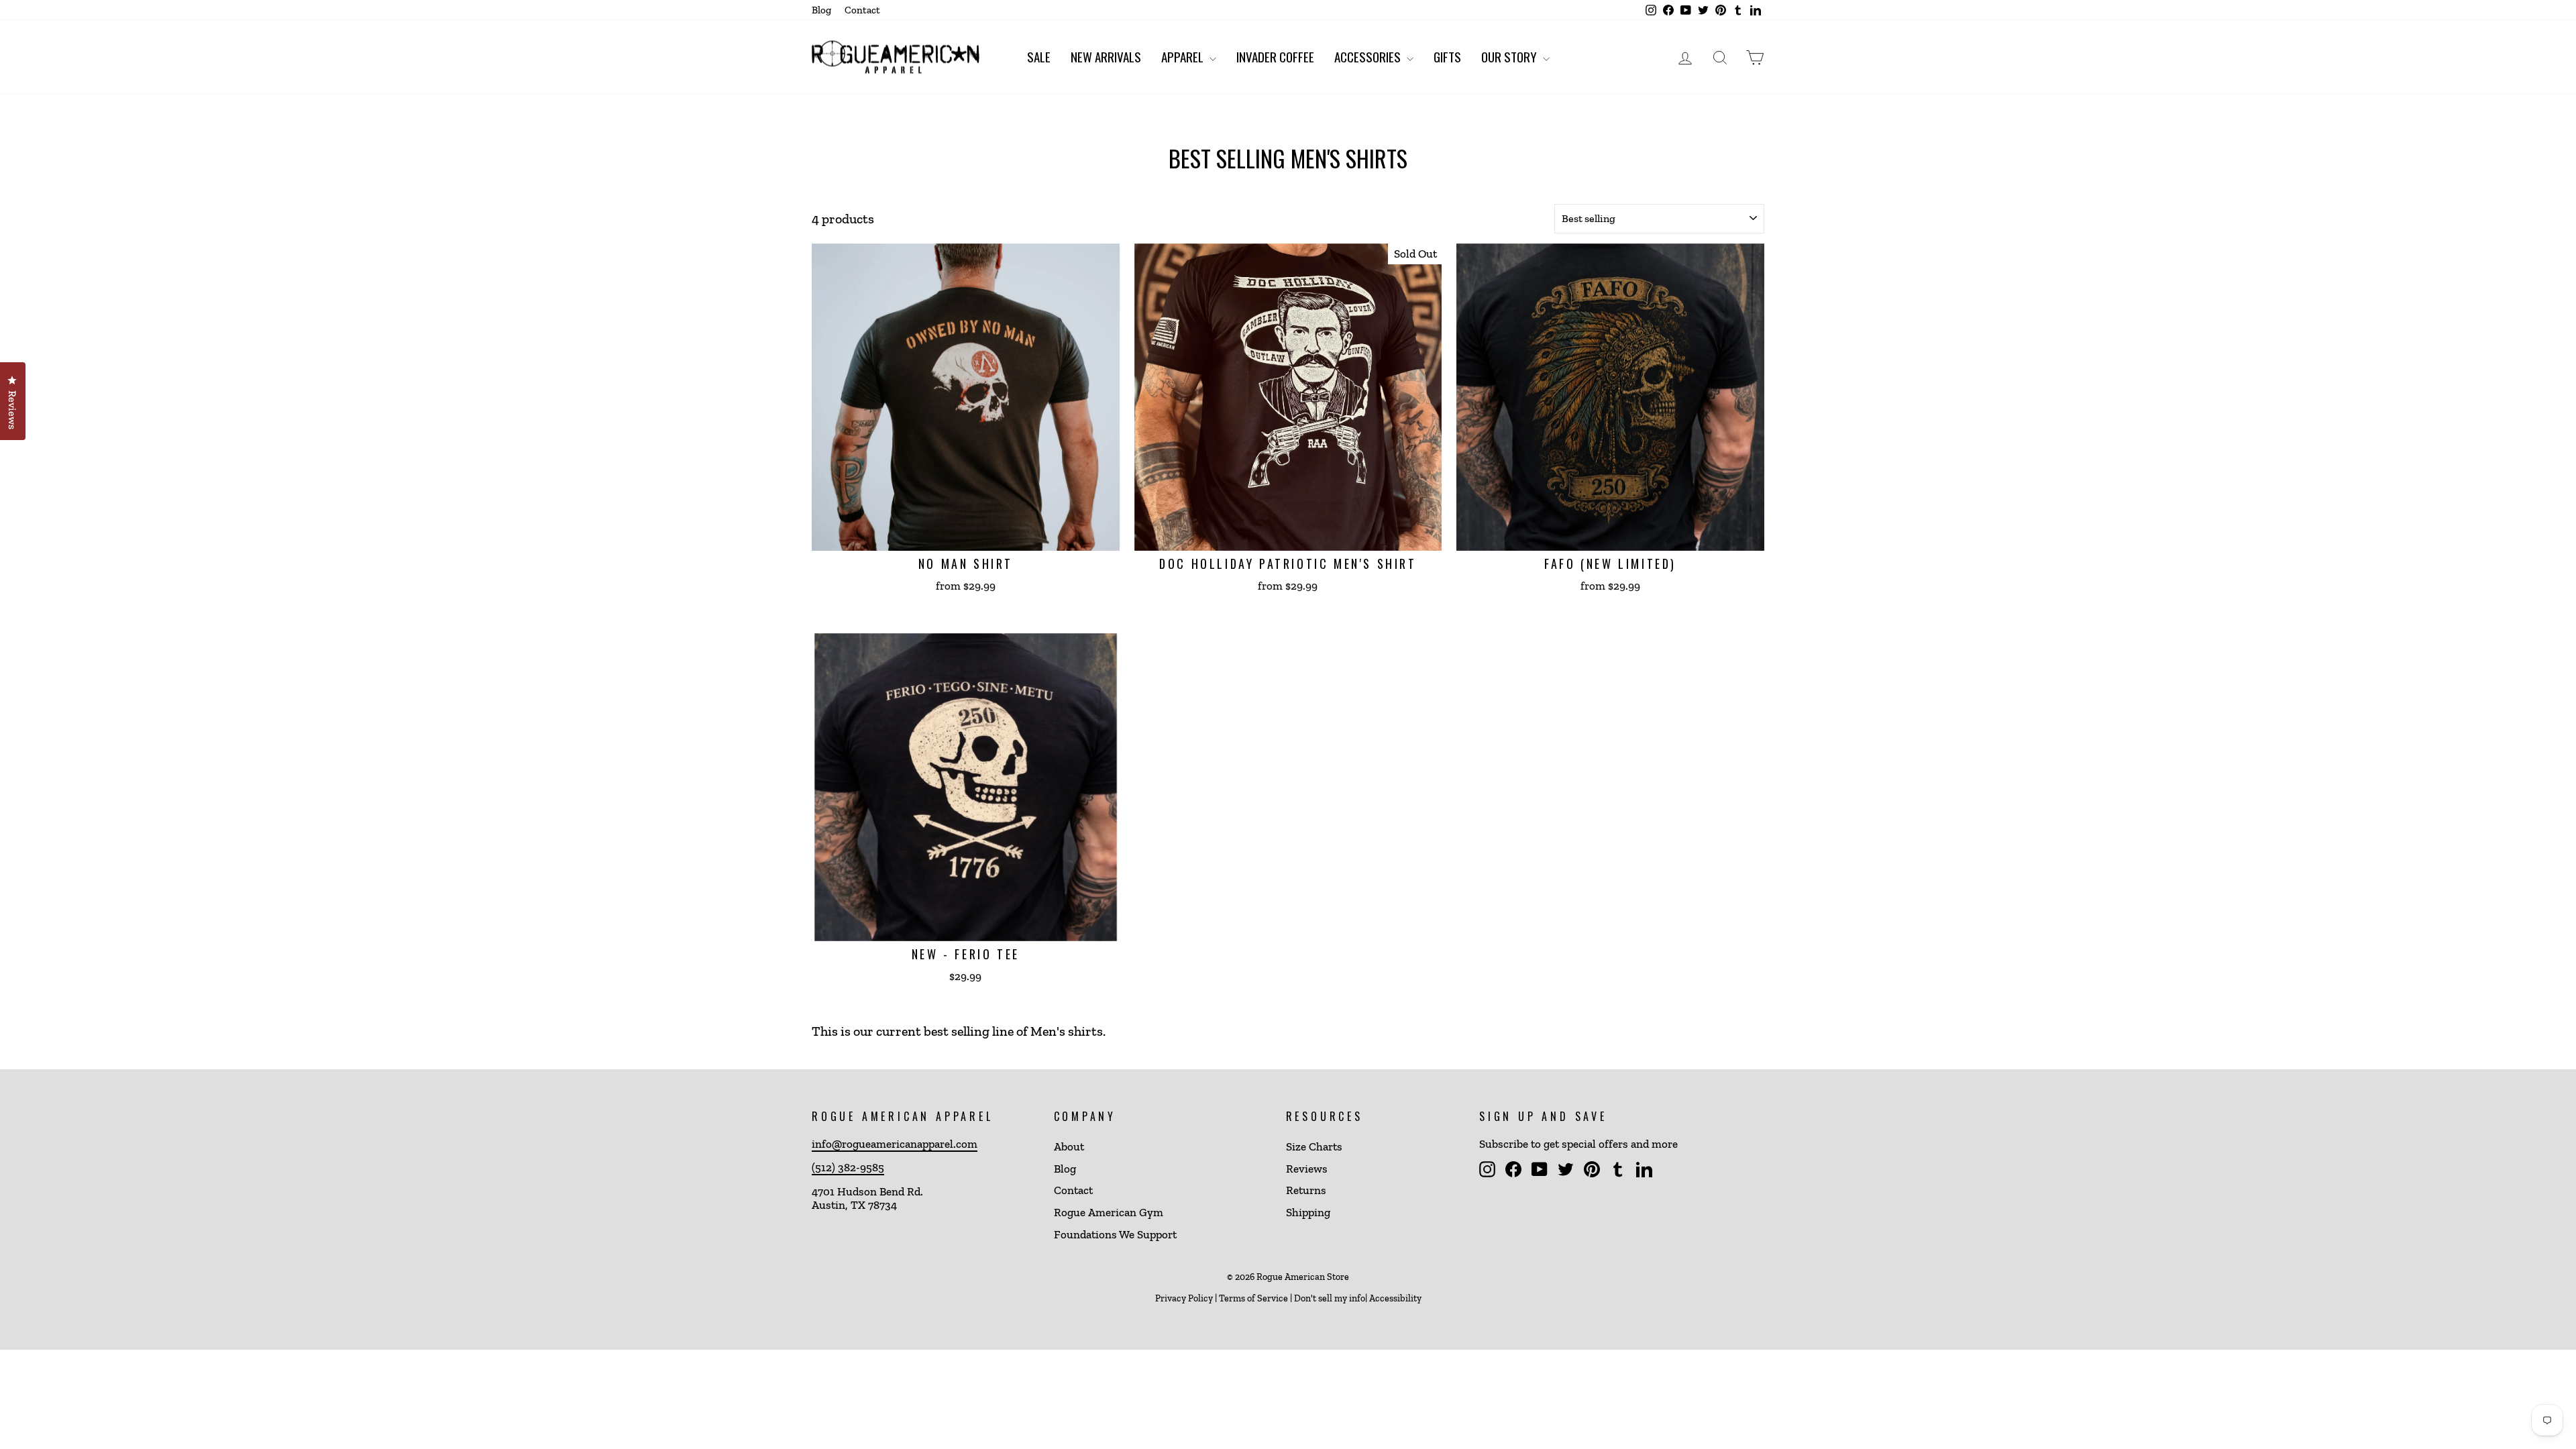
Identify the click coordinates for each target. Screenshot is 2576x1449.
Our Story (1510, 56)
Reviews (1307, 1169)
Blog (821, 10)
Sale (1039, 56)
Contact (862, 10)
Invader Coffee (1275, 56)
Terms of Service (1253, 1298)
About (1069, 1146)
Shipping (1308, 1212)
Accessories (1369, 56)
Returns (1306, 1190)
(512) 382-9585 (848, 1167)
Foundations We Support (1115, 1234)
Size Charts (1314, 1146)
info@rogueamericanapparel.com (895, 1144)
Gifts (1447, 56)
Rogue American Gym (1109, 1212)
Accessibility (1395, 1298)
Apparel (1184, 56)
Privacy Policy (1184, 1298)
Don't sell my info (1330, 1298)
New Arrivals (1106, 56)
